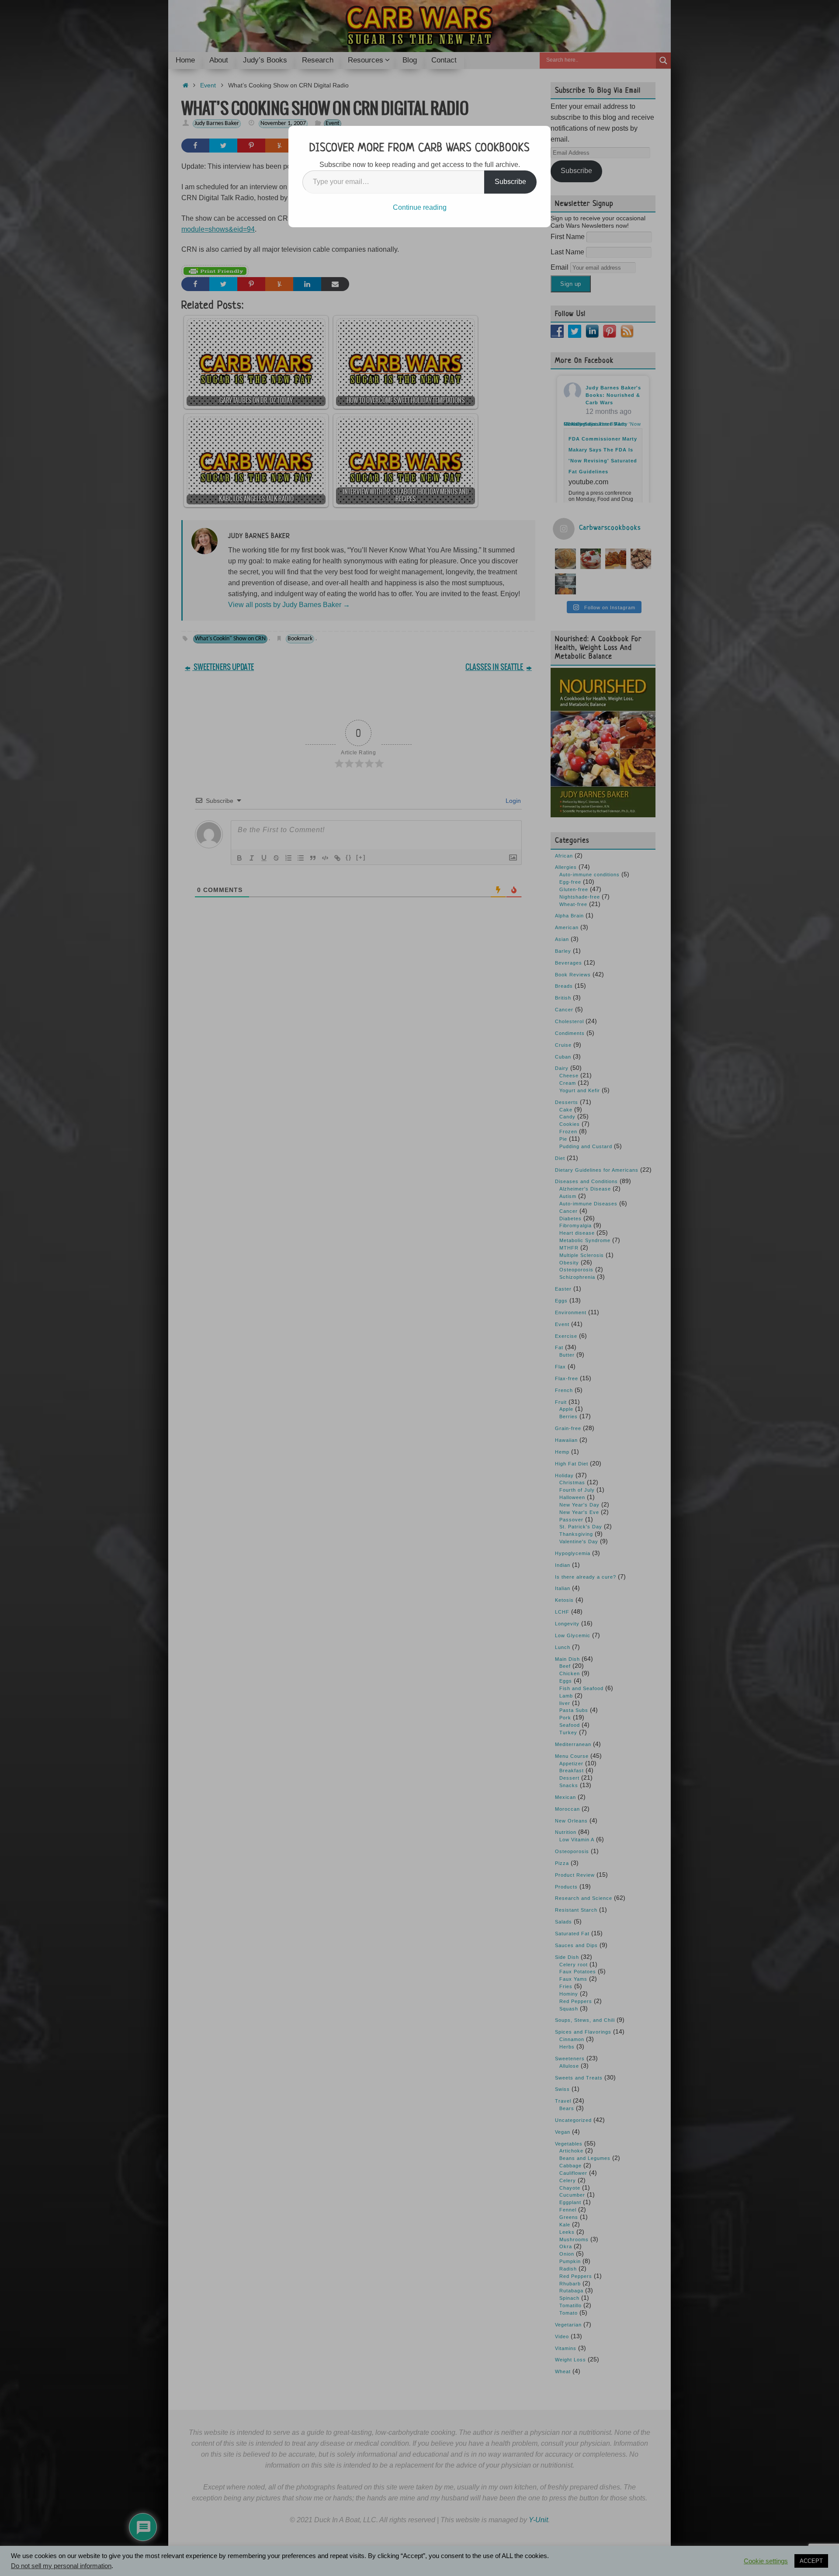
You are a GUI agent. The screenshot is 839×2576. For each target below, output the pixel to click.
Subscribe (510, 182)
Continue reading (420, 207)
